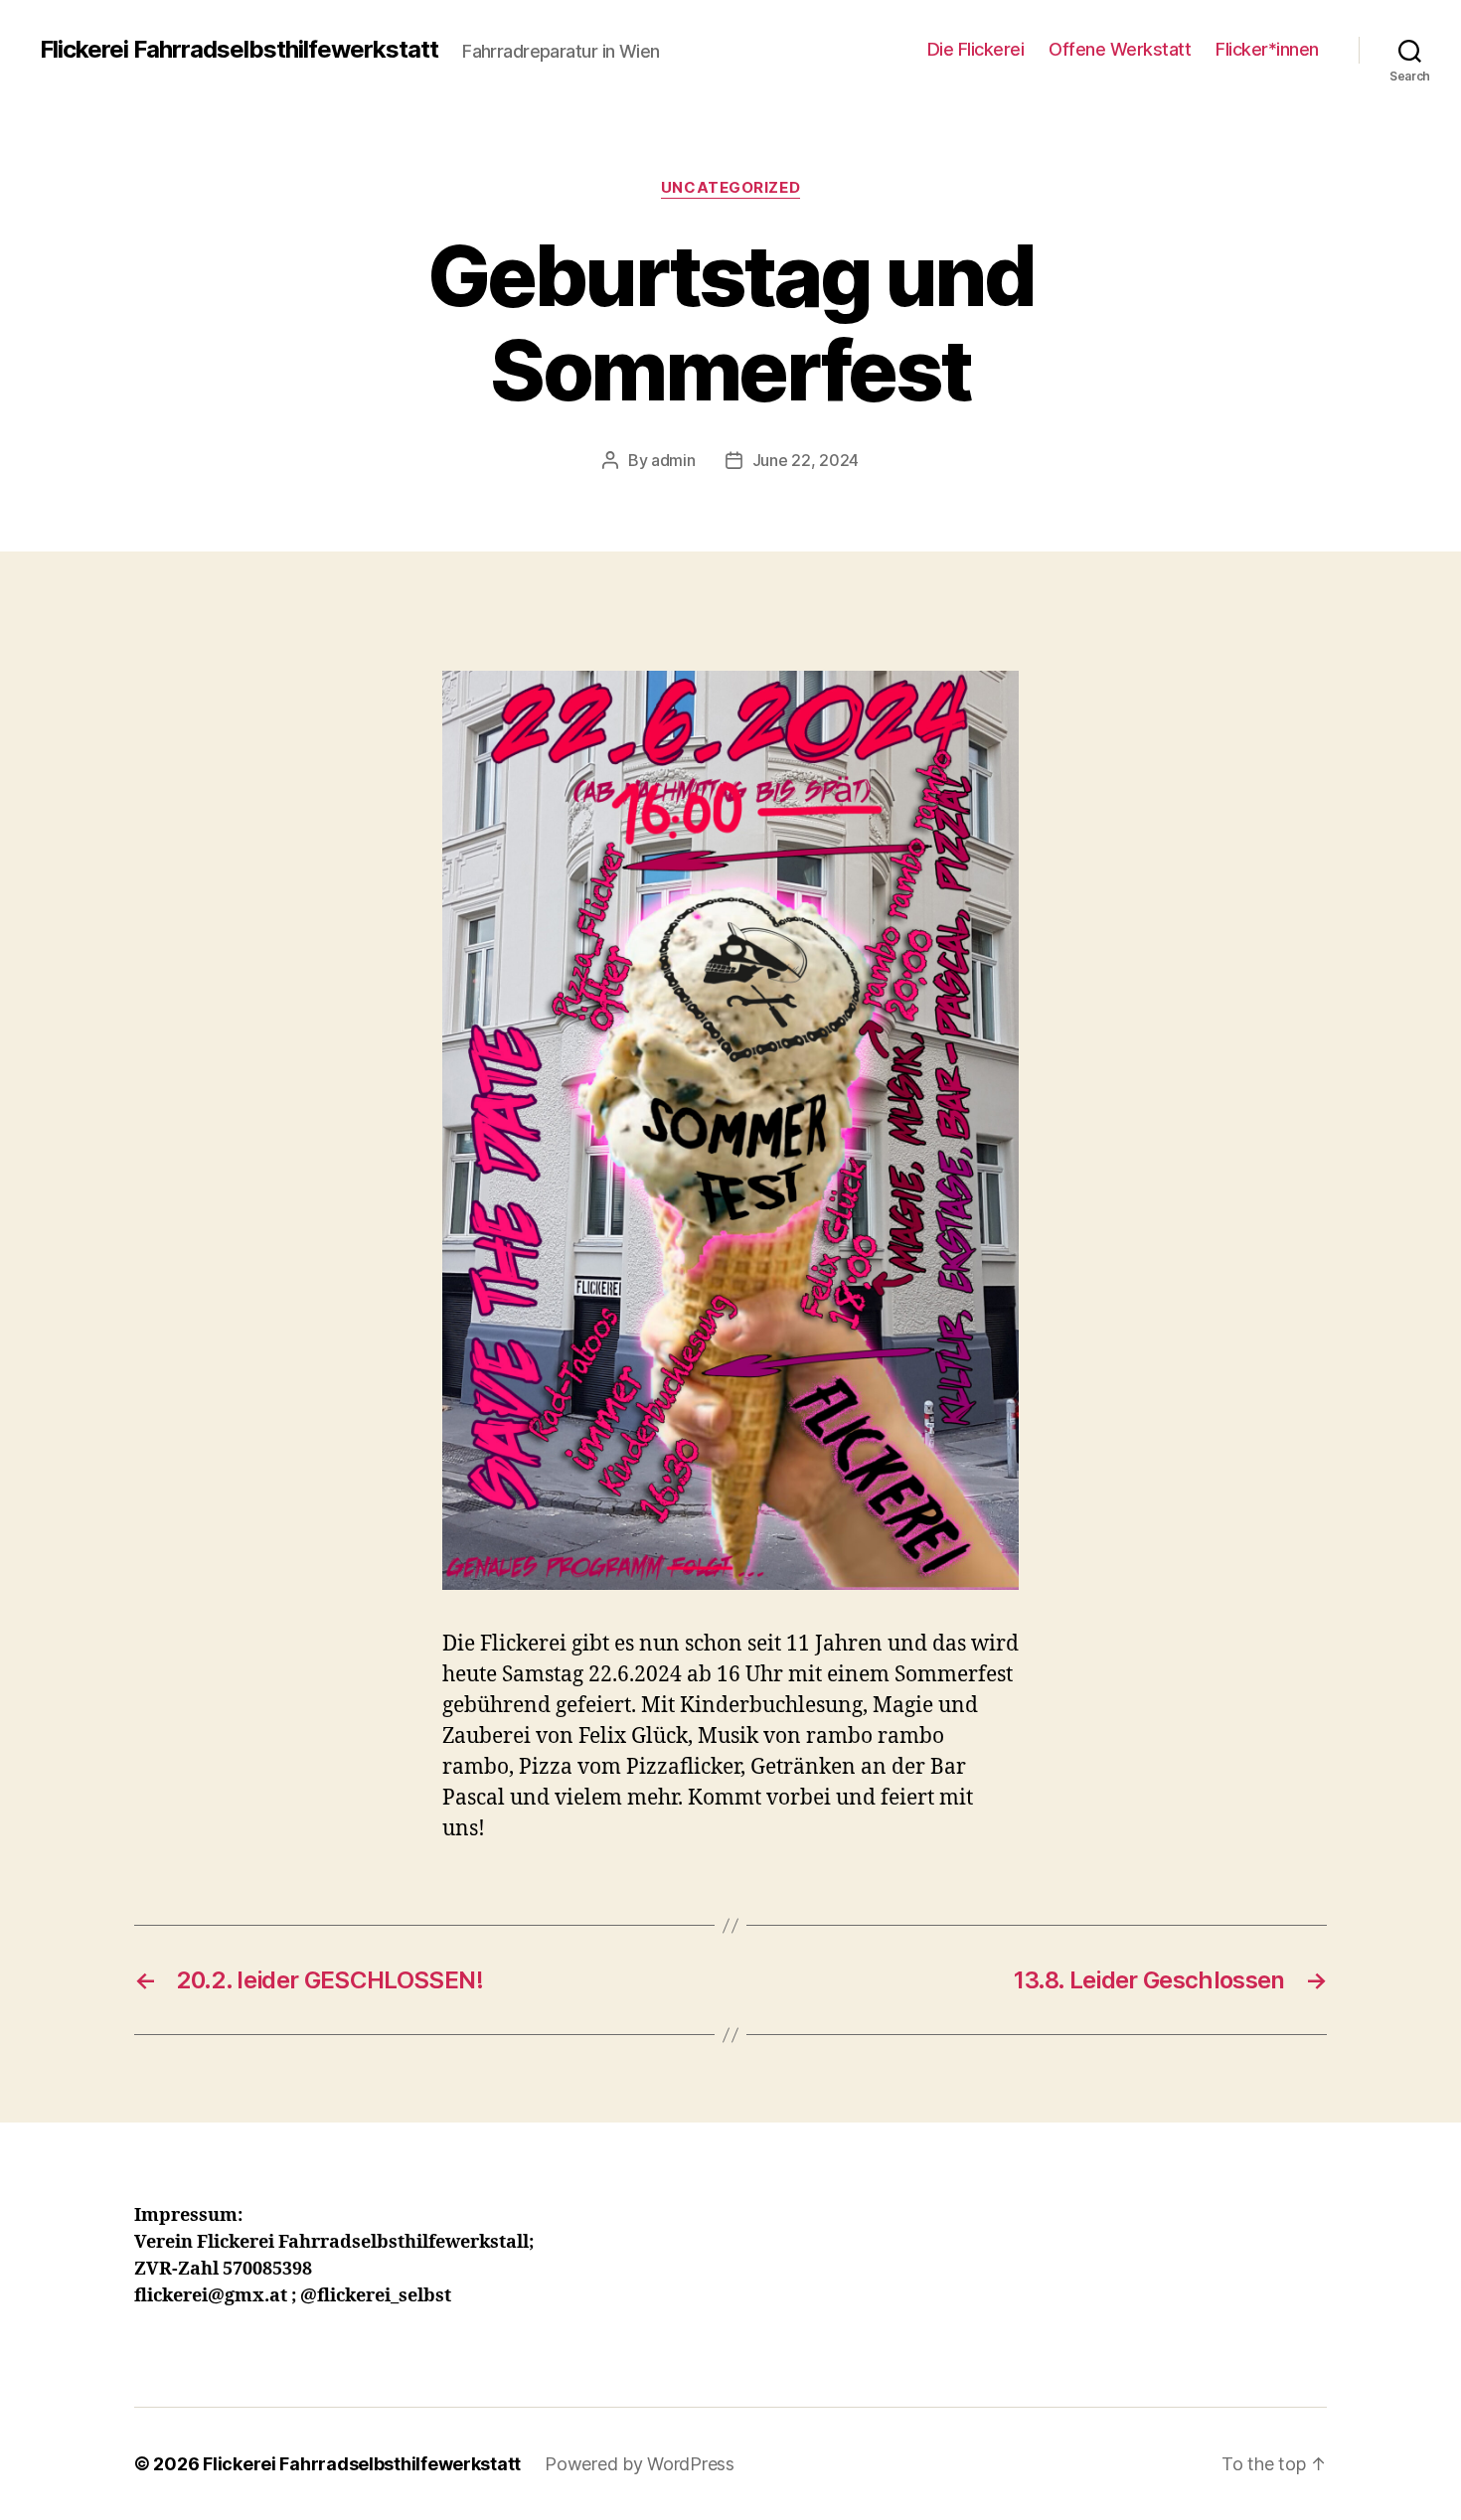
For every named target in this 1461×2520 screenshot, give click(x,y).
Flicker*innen (1267, 49)
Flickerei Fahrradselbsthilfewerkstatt (239, 50)
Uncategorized (730, 188)
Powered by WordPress (640, 2464)
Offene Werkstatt (1120, 49)
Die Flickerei (976, 49)
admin (673, 460)
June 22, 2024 (806, 460)
